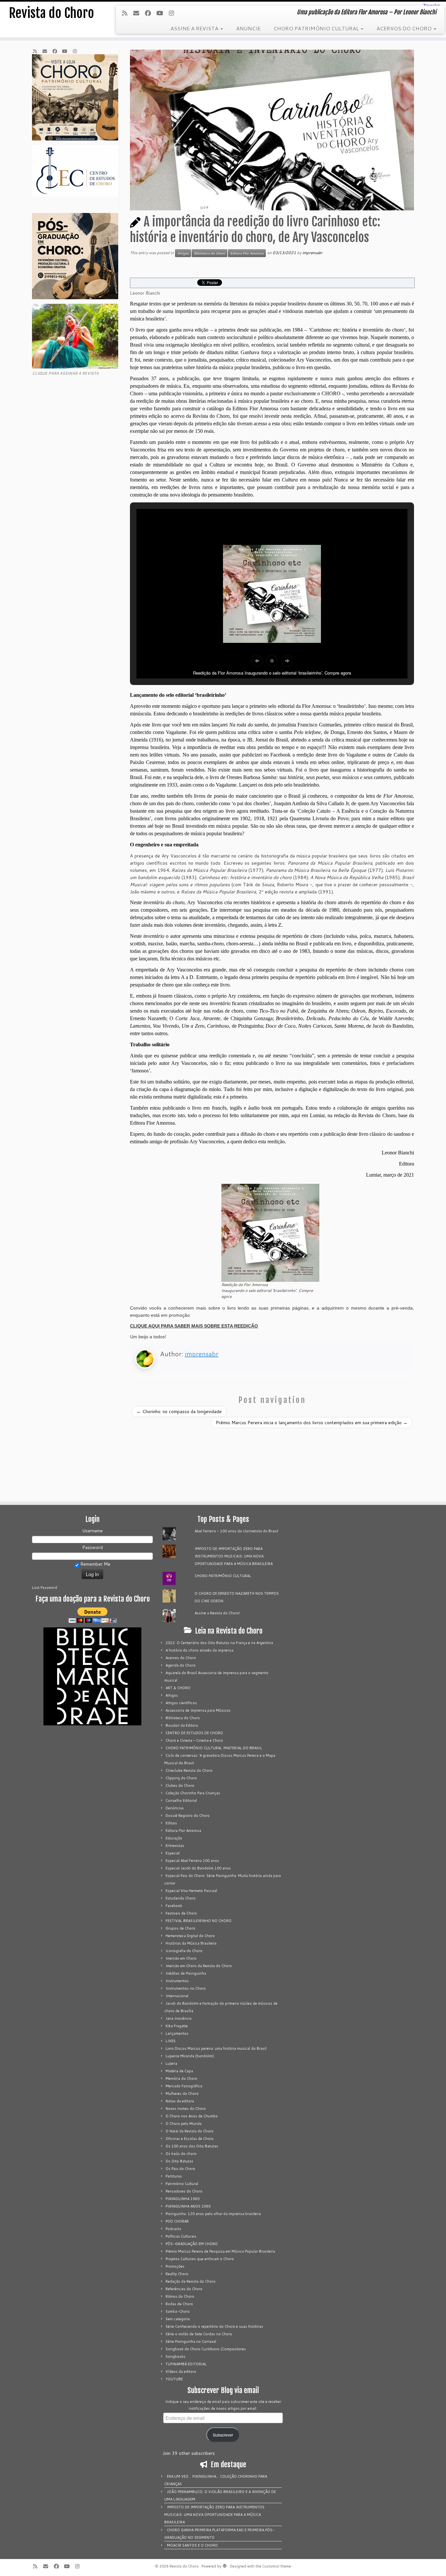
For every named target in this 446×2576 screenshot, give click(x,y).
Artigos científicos (181, 1703)
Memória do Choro (181, 2079)
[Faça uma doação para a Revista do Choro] (92, 1615)
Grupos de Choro (180, 1928)
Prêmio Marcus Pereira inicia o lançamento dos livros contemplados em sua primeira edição (312, 1423)
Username (93, 1531)
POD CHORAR (177, 2221)
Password (93, 1547)
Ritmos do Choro (180, 2296)
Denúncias (175, 1808)
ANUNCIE (248, 28)
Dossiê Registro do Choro (188, 1816)
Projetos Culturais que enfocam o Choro (200, 2259)
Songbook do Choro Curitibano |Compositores (206, 2349)
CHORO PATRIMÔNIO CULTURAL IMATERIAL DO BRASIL (214, 1748)
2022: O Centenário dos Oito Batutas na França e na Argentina (219, 1643)
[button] (257, 661)
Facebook (174, 1906)
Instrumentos (177, 1981)
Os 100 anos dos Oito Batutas (192, 2146)
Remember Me (95, 1564)
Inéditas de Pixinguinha (186, 1973)
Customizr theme (277, 2566)
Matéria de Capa (179, 2071)
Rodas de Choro (179, 2304)
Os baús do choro (181, 2154)
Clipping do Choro (181, 1778)
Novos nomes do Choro (186, 2109)
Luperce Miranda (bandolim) (190, 2056)
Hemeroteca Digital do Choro (190, 1936)
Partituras (174, 2176)
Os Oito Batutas (179, 2161)
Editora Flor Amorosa (247, 253)
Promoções (175, 2266)
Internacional (177, 1996)
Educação (174, 1838)
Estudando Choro (181, 1898)
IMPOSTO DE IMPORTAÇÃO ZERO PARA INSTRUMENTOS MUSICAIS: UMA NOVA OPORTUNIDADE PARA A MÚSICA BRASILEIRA (234, 1556)
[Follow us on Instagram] (173, 13)
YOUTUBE (174, 2379)
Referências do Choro (184, 2289)
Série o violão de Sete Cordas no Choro (199, 2334)
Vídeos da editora (181, 2372)
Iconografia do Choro (184, 1951)
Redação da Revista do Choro (191, 2281)
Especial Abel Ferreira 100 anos (192, 1861)
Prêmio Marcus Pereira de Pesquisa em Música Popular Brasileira (220, 2251)
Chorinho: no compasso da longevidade (179, 1411)
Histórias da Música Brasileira (191, 1943)
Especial (173, 1853)
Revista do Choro (51, 13)
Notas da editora (180, 2101)
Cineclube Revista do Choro (189, 1770)
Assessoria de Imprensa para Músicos (198, 1710)
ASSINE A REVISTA (195, 28)
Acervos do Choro (181, 1658)
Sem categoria (178, 2319)
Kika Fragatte (177, 2026)
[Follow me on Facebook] (150, 13)
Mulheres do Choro (182, 2094)
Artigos (183, 253)
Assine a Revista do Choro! (217, 1613)
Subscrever (223, 2435)
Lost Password (45, 1588)
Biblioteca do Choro (209, 253)
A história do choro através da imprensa (199, 1650)
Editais (171, 1823)
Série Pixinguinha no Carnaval (191, 2341)
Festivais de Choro (181, 1913)
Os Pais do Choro (180, 2169)
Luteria (171, 2063)
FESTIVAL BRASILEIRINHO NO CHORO (199, 1921)
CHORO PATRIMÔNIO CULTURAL (317, 28)
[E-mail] (138, 13)
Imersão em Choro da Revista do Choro (199, 1966)
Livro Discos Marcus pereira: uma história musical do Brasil (216, 2048)
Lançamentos (177, 2033)
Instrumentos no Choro (186, 1988)
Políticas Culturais (181, 2236)
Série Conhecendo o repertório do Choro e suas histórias (214, 2326)
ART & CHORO (178, 1688)
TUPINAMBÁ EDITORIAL (186, 2364)
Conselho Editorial (181, 1801)
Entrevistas (175, 1846)
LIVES (171, 2041)
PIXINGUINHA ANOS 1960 (188, 2206)
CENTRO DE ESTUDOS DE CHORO (194, 1733)
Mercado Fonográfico (184, 2086)
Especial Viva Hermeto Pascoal (191, 1891)
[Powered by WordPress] (225, 2565)
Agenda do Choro (181, 1665)
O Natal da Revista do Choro (190, 2131)
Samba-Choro (178, 2311)
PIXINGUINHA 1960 (183, 2199)
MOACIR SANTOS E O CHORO (192, 2545)
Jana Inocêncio (179, 2018)
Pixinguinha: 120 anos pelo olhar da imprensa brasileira (213, 2214)
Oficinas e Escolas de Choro (190, 2139)
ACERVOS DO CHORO (405, 28)
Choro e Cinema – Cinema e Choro (194, 1740)
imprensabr (312, 253)
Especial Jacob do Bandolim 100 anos (198, 1868)
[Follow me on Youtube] (162, 13)
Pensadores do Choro (184, 2191)
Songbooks (175, 2356)
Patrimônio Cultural (182, 2184)
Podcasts (173, 2229)
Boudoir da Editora (182, 1725)
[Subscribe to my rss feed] (127, 13)
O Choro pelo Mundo (184, 2124)
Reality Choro (177, 2274)
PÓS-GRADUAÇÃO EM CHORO (192, 2244)
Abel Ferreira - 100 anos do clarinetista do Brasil (236, 1531)
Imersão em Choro (181, 1958)
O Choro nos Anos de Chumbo (192, 2116)
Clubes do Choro (180, 1785)
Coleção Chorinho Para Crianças (193, 1793)
